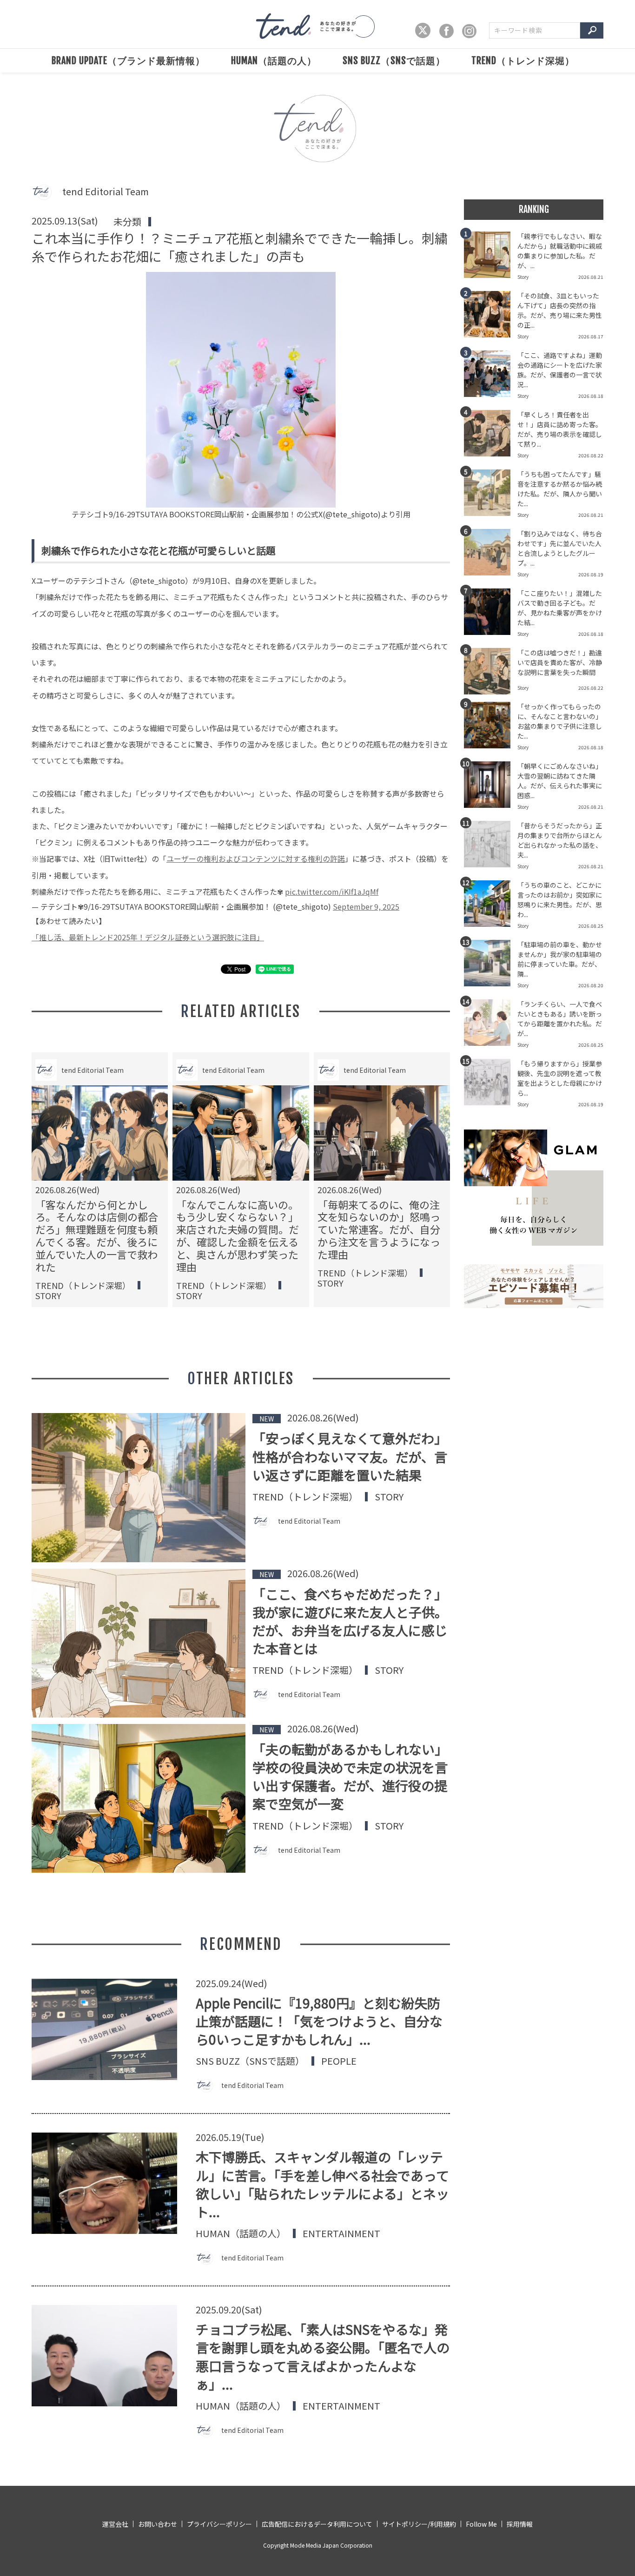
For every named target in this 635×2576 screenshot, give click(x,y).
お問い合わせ (158, 2524)
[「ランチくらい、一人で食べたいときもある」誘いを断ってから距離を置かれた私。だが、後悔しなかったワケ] (491, 1025)
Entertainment (341, 2233)
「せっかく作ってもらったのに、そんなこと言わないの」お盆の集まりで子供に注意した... (560, 721)
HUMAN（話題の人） (274, 61)
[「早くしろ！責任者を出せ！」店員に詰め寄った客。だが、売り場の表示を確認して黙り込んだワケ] (491, 436)
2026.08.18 (591, 396)
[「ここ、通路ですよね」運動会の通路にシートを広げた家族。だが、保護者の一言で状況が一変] (491, 376)
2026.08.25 (591, 926)
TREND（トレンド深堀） (523, 61)
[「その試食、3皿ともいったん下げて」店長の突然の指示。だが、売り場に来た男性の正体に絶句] (491, 317)
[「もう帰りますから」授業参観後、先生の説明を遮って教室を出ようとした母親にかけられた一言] (491, 1085)
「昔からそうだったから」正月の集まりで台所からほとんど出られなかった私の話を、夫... (560, 840)
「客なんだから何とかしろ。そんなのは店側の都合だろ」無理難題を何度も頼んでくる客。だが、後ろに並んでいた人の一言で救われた (97, 1235)
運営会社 (115, 2524)
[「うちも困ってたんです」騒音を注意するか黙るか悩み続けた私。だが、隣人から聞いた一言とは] (491, 495)
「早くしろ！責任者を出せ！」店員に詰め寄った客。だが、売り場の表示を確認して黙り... (560, 429)
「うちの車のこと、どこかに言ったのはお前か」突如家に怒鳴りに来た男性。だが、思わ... (560, 900)
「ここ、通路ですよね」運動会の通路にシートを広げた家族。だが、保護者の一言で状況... (560, 370)
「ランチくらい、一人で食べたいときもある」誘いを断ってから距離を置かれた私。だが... (560, 1019)
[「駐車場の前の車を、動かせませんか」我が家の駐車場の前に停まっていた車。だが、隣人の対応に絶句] (491, 966)
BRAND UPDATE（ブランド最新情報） (128, 61)
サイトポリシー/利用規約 (419, 2524)
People (339, 2061)
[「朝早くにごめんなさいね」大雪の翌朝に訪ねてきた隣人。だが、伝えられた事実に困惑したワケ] (491, 787)
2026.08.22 (591, 455)
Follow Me (481, 2524)
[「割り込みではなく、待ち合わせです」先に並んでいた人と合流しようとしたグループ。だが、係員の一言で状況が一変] (491, 555)
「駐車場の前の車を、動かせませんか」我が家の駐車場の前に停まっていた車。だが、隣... (560, 959)
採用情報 (520, 2524)
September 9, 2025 (366, 906)
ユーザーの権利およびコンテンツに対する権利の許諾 (256, 859)
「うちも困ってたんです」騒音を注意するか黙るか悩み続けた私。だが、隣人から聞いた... (560, 489)
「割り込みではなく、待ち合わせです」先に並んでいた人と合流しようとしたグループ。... (560, 548)
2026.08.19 (591, 574)
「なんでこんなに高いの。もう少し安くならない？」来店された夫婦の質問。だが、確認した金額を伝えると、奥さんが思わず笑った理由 (238, 1235)
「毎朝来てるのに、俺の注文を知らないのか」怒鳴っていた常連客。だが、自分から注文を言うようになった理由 (379, 1229)
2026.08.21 (591, 277)
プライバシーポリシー (219, 2524)
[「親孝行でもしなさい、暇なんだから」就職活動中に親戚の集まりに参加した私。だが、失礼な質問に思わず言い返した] (491, 258)
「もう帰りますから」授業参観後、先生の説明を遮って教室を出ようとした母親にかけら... (560, 1078)
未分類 (127, 221)
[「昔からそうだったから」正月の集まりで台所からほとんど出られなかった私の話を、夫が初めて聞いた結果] (491, 847)
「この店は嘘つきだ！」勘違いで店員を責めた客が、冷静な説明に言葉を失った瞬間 (560, 662)
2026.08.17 (591, 336)
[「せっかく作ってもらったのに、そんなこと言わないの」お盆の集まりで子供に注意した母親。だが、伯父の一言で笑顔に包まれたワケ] (491, 728)
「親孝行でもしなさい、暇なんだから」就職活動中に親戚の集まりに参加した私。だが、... (560, 251)
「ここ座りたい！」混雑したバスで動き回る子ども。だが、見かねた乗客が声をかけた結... (560, 608)
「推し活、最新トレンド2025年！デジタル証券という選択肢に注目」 (148, 937)
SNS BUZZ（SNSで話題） (394, 61)
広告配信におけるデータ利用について (317, 2524)
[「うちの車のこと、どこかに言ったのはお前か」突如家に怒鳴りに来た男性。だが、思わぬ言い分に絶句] (491, 906)
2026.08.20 (591, 985)
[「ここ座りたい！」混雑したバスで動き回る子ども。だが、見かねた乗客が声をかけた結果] (491, 614)
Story (48, 1295)
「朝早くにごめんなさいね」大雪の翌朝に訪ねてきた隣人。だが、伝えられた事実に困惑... (560, 781)
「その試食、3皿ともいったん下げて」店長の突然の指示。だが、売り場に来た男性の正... (560, 310)
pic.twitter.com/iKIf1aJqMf (332, 892)
